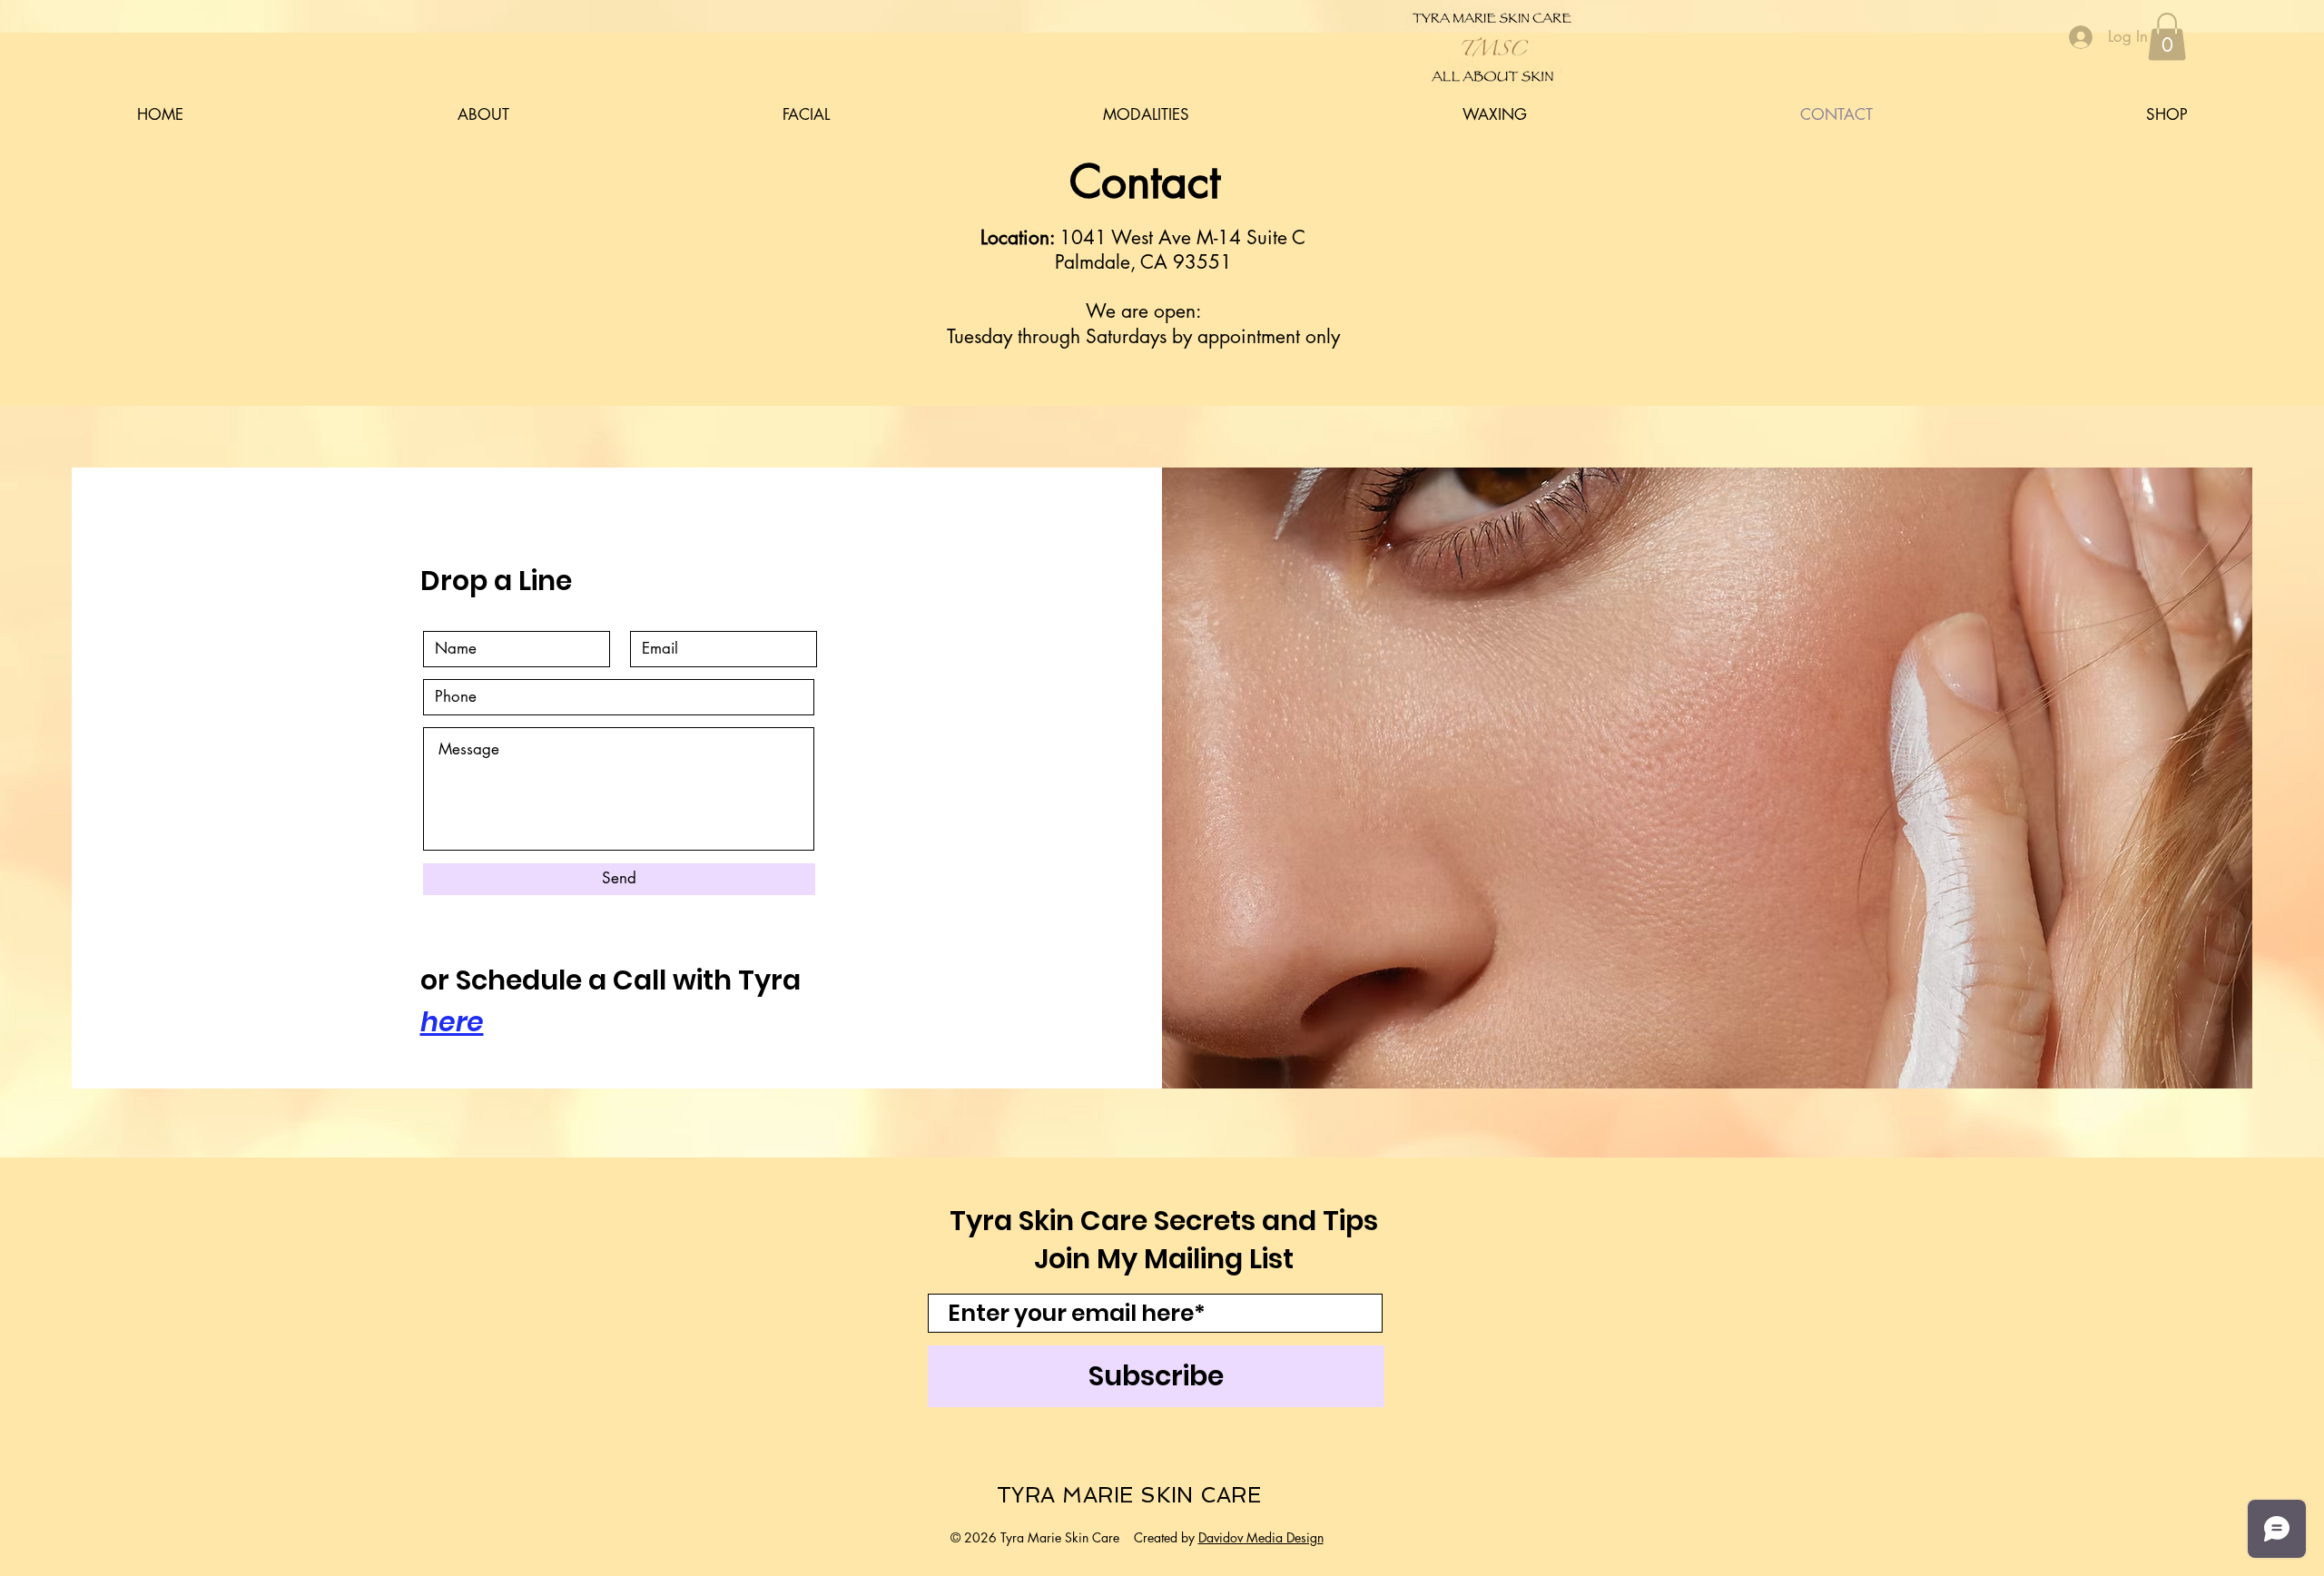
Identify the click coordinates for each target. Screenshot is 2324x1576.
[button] (2167, 37)
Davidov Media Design (1261, 1537)
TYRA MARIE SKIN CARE (1129, 1495)
